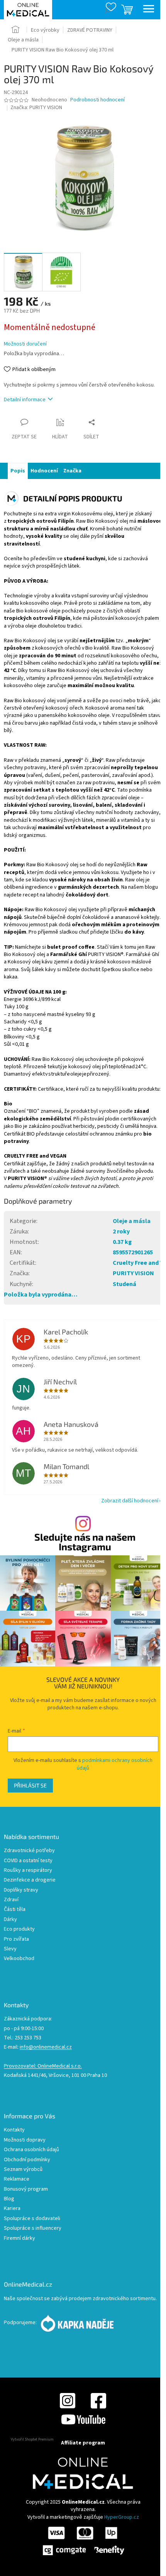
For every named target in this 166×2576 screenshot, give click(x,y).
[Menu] (149, 10)
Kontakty (14, 2130)
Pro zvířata (16, 1939)
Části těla (15, 1910)
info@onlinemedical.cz (46, 2047)
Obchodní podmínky (27, 2160)
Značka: (36, 108)
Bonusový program (26, 2189)
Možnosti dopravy (25, 2140)
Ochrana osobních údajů (31, 2150)
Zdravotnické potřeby (29, 1851)
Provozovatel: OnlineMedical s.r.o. (43, 2066)
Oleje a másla (132, 1221)
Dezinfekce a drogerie (30, 1880)
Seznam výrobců (23, 2170)
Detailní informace (25, 400)
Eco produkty (19, 1929)
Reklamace (17, 2179)
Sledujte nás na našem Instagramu (85, 1542)
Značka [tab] (72, 471)
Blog (9, 2199)
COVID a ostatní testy (28, 1861)
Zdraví (11, 1900)
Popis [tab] (18, 471)
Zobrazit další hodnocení (130, 1501)
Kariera (12, 2209)
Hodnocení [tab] (44, 471)
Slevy (10, 1949)
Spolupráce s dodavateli (32, 2219)
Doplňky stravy (21, 1890)
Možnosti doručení (25, 344)
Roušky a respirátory (28, 1870)
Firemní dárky (19, 2238)
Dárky (10, 1920)
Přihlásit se (30, 1785)
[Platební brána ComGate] (83, 2541)
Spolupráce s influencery (33, 2228)
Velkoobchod (19, 1959)
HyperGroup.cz (122, 2517)
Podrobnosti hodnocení (97, 100)
